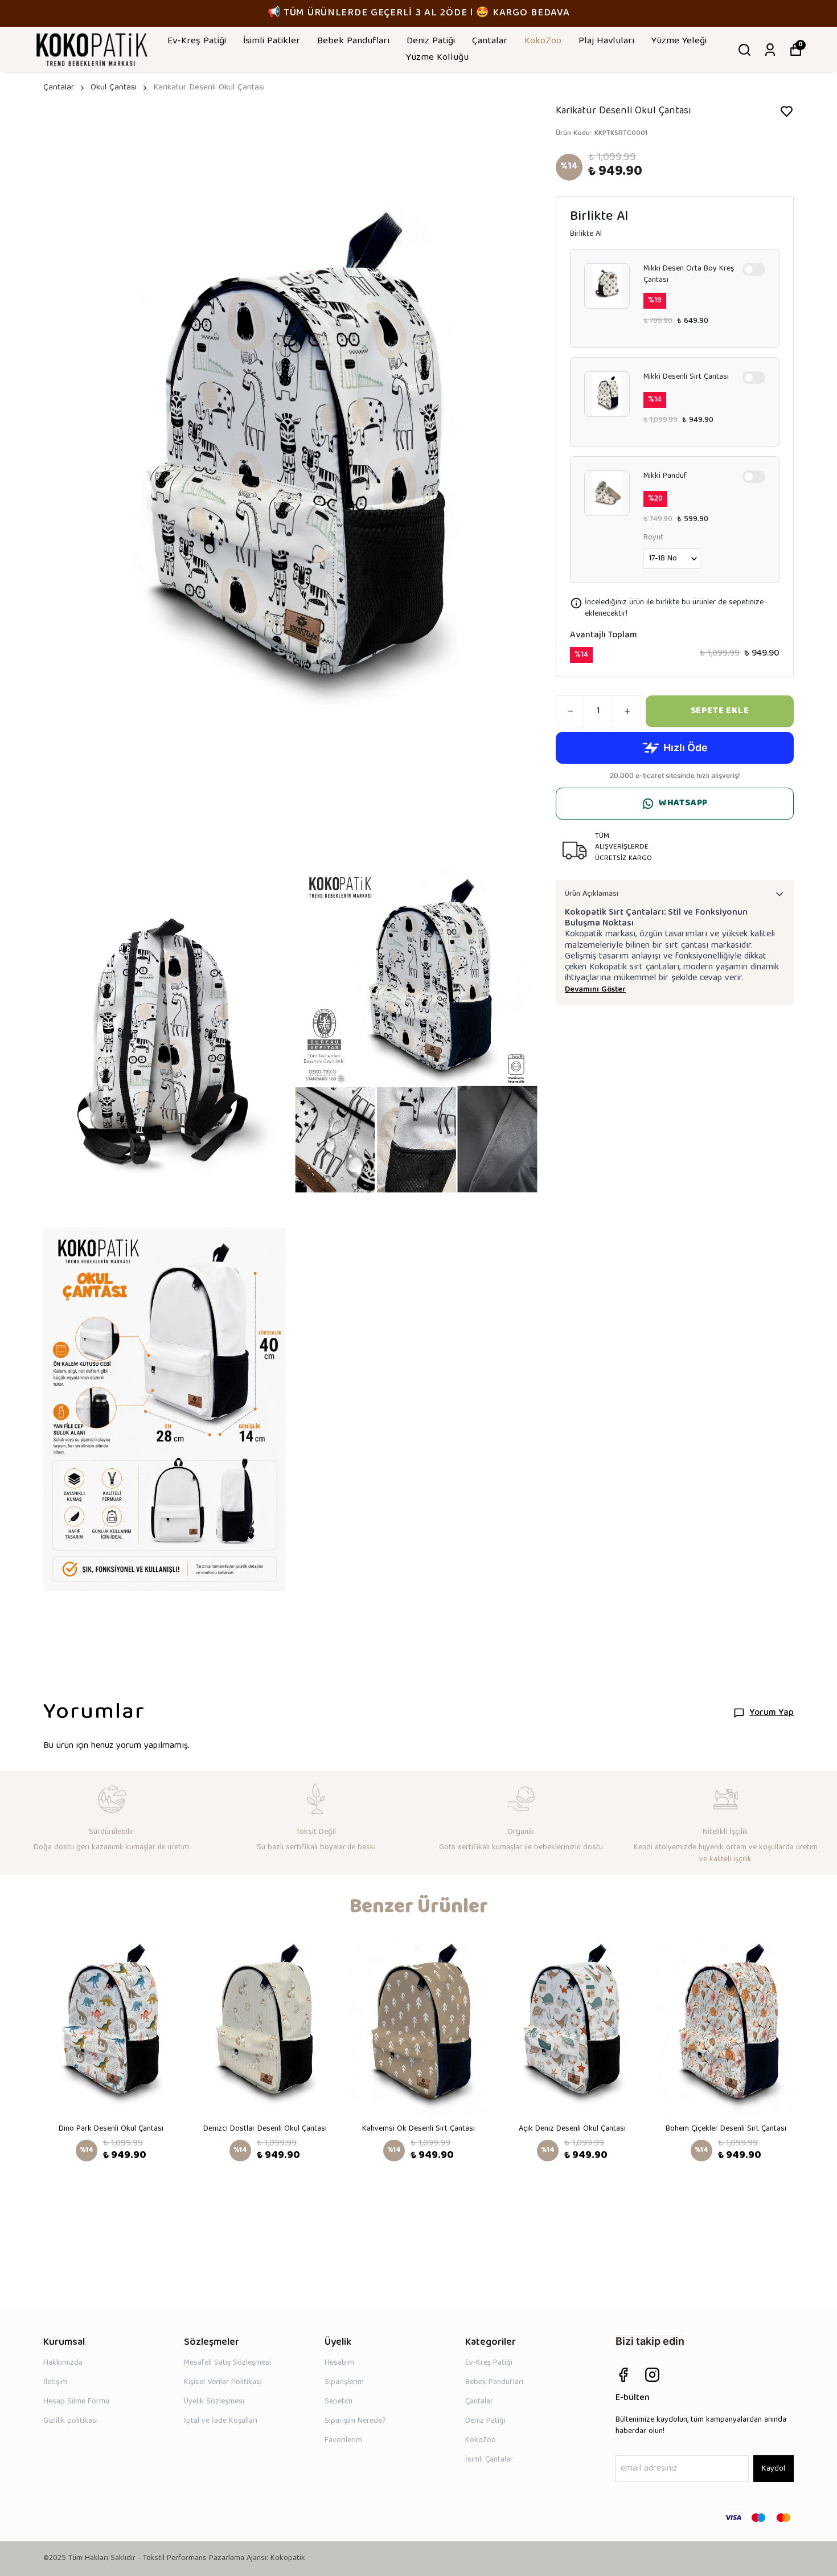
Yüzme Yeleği (679, 41)
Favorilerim (343, 2440)
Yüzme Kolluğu (437, 58)
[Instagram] (652, 2375)
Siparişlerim (344, 2382)
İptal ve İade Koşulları (221, 2421)
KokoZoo (543, 41)
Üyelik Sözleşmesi (214, 2402)
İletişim (55, 2382)
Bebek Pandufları (353, 41)
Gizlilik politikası (71, 2421)
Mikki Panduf (665, 477)
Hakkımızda (63, 2363)
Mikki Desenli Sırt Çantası (686, 378)
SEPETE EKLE (720, 711)
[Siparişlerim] (770, 50)
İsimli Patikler (272, 41)
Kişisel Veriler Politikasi (223, 2382)
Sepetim (339, 2402)
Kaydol (774, 2469)
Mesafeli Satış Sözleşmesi (227, 2363)
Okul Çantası (114, 88)
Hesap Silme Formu (76, 2402)
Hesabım (339, 2363)
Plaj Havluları (606, 41)
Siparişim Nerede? (355, 2421)
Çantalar (490, 41)
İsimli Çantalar (489, 2460)
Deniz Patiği (431, 41)
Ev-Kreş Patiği (197, 41)
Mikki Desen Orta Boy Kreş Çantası (689, 275)
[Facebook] (623, 2375)
